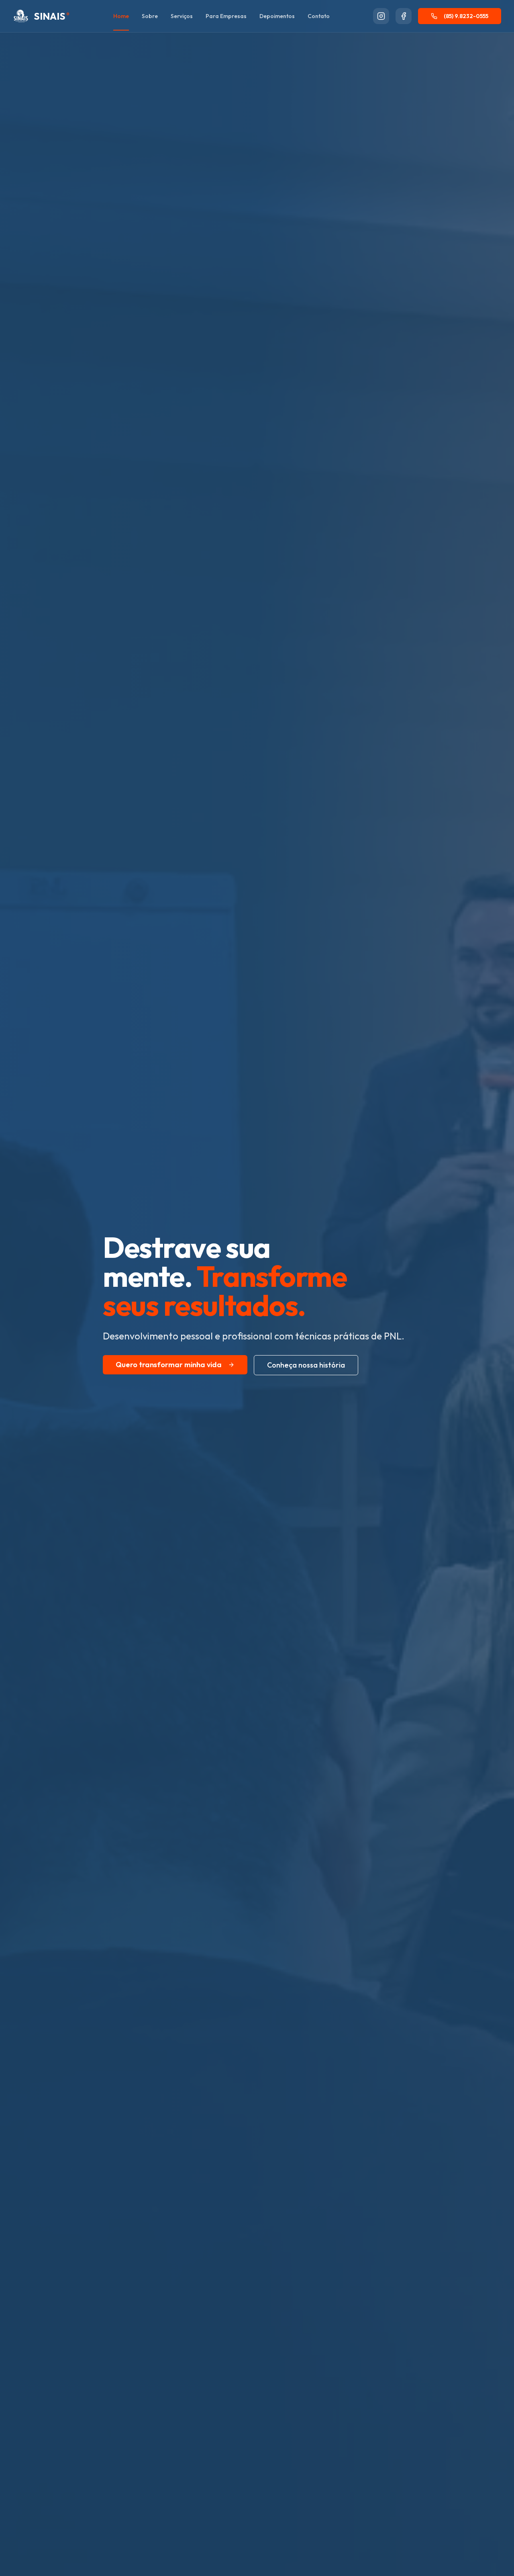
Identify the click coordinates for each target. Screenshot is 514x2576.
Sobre (150, 16)
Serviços (182, 16)
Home (121, 16)
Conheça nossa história (306, 1365)
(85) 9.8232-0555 (466, 16)
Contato (319, 16)
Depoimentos (277, 16)
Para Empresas (226, 16)
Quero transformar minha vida (169, 1365)
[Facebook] (404, 16)
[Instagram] (381, 16)
